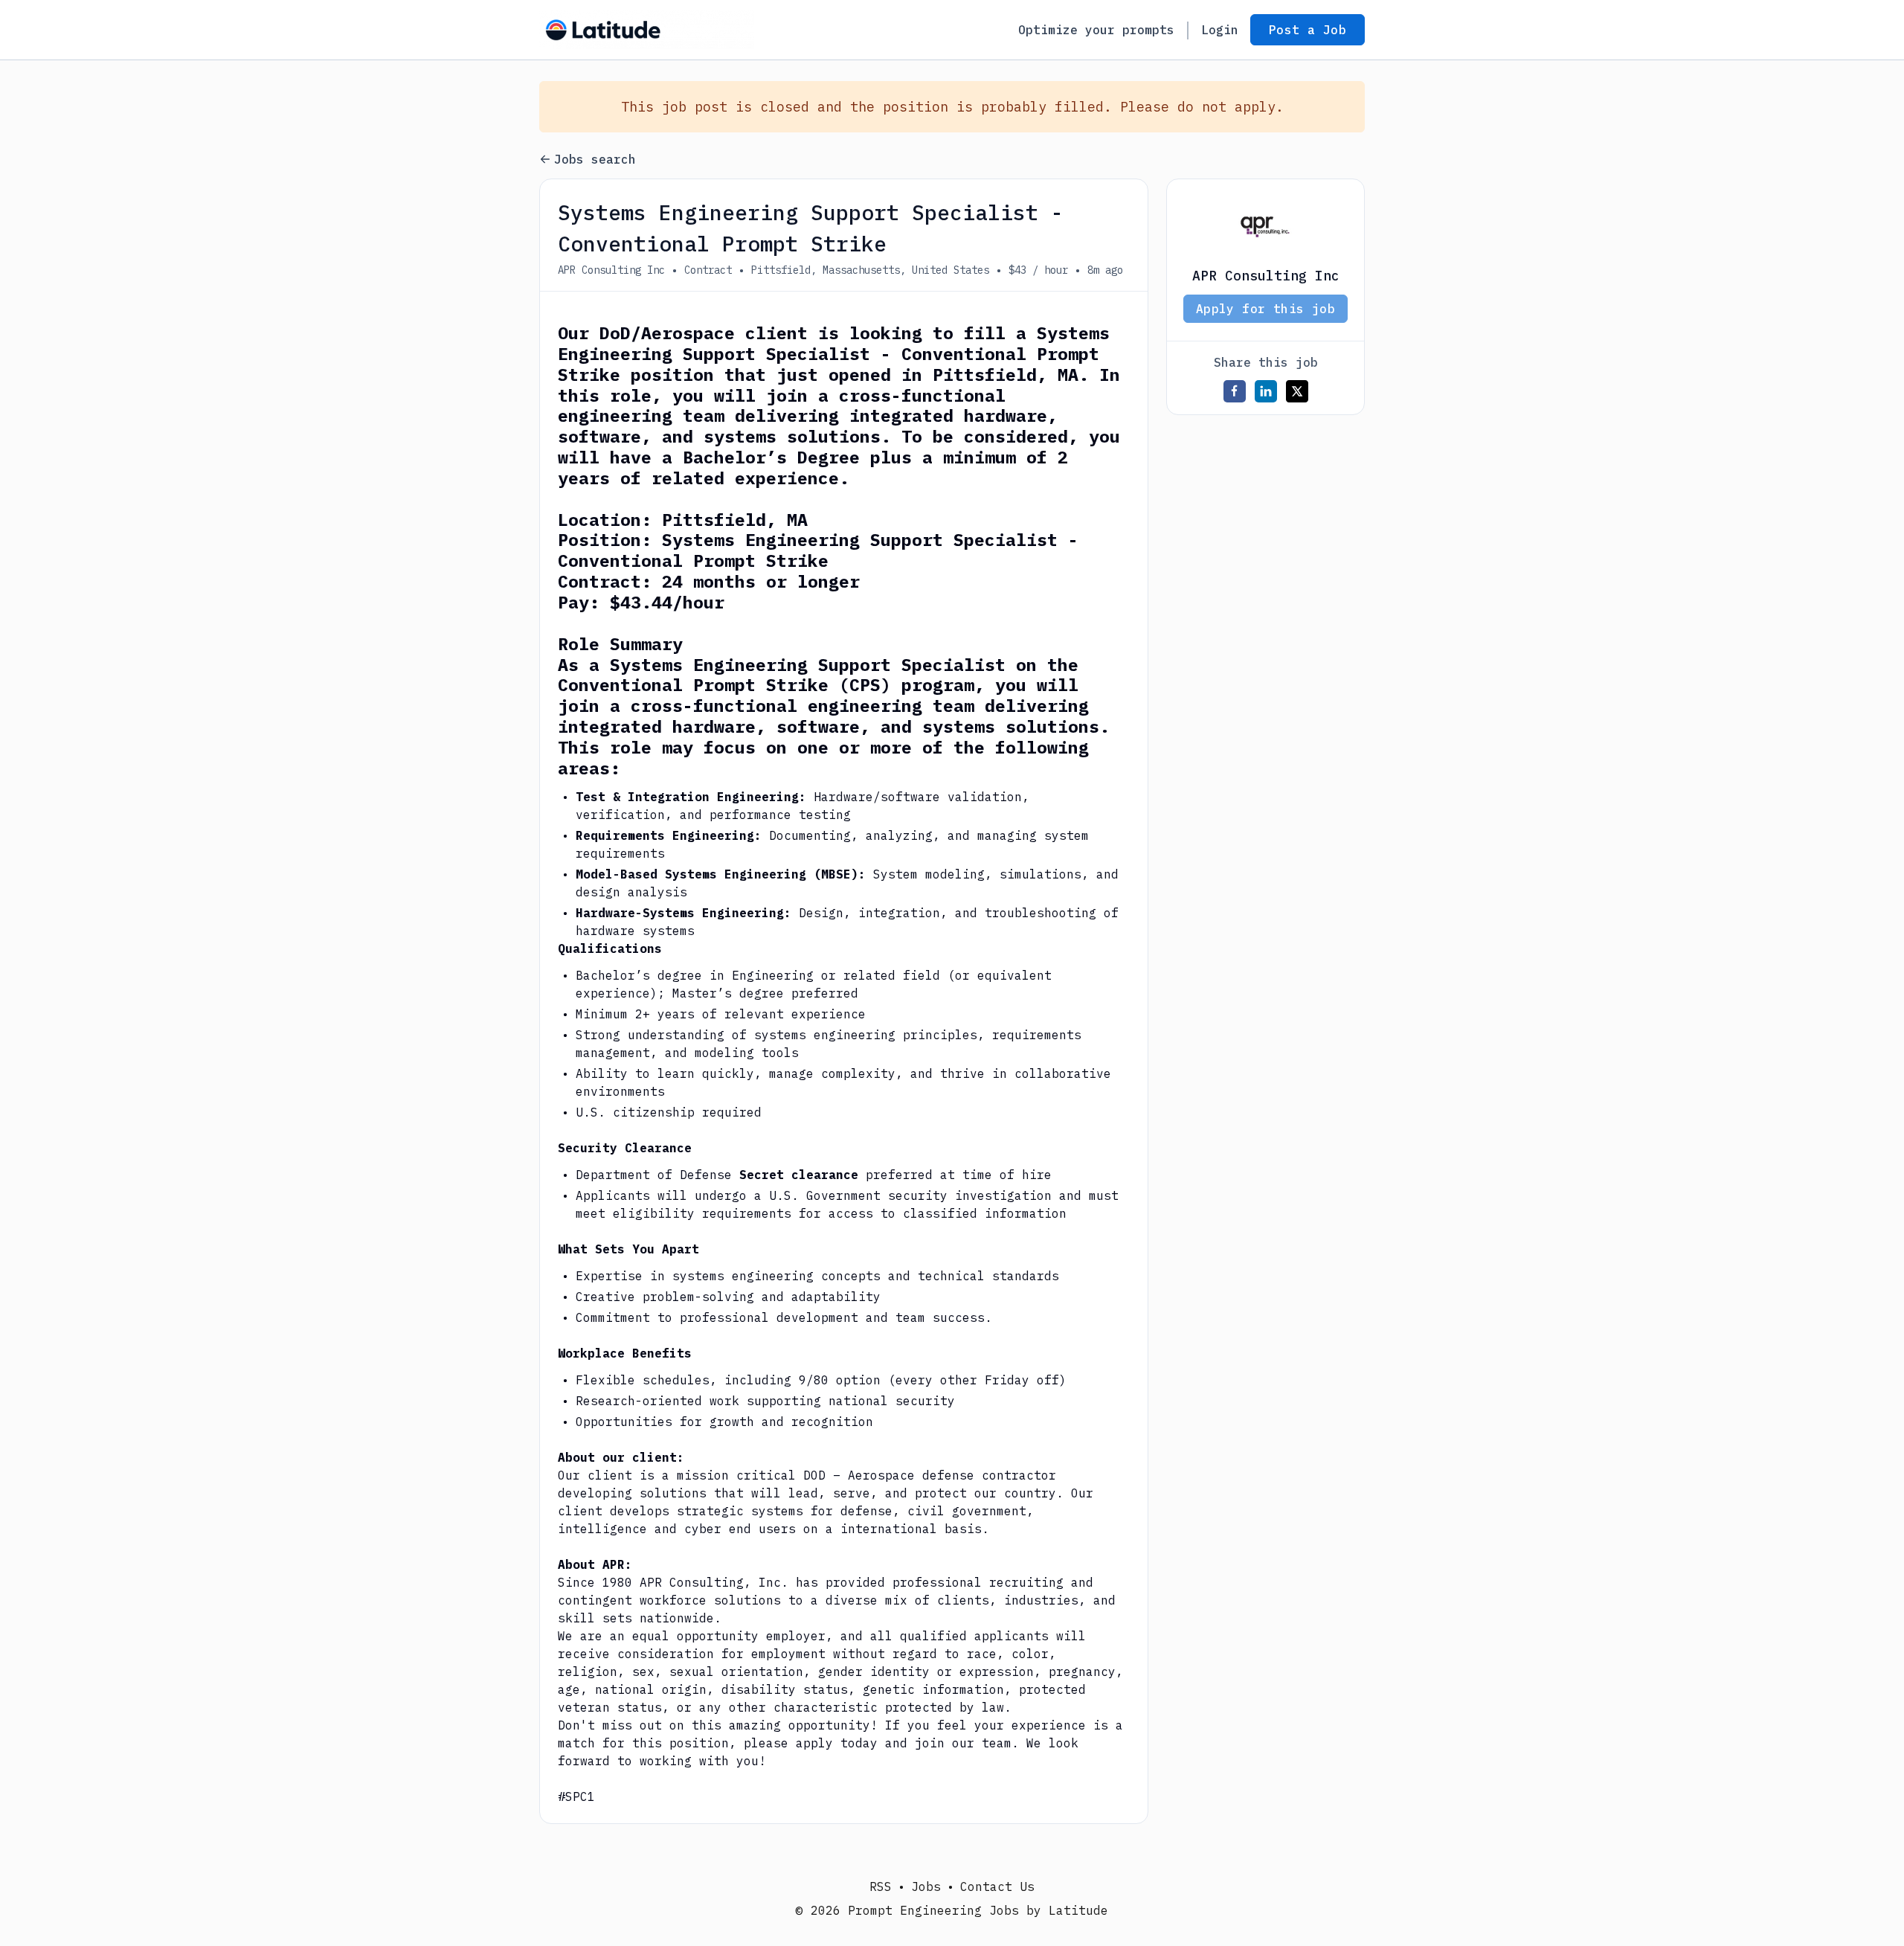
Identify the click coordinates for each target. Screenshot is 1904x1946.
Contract (708, 270)
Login (1220, 30)
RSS (881, 1886)
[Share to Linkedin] (1266, 391)
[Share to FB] (1235, 391)
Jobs (926, 1886)
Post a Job (1308, 30)
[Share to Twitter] (1297, 391)
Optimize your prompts (1096, 30)
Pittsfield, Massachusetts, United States (870, 270)
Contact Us (997, 1886)
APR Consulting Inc (611, 270)
